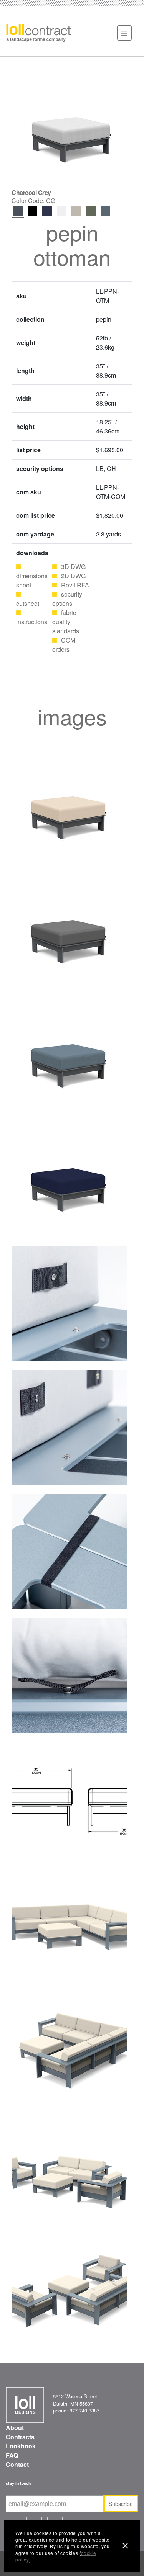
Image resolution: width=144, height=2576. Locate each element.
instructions (32, 622)
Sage (91, 211)
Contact (17, 2464)
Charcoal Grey (18, 211)
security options (67, 599)
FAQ (12, 2455)
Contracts (20, 2437)
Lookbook (21, 2446)
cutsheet (28, 603)
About (15, 2428)
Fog (76, 211)
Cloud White (62, 211)
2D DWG (73, 576)
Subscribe (121, 2504)
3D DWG (73, 567)
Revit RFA (75, 585)
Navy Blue (47, 211)
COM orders (64, 645)
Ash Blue (105, 211)
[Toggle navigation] (124, 33)
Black (32, 211)
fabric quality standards (66, 622)
